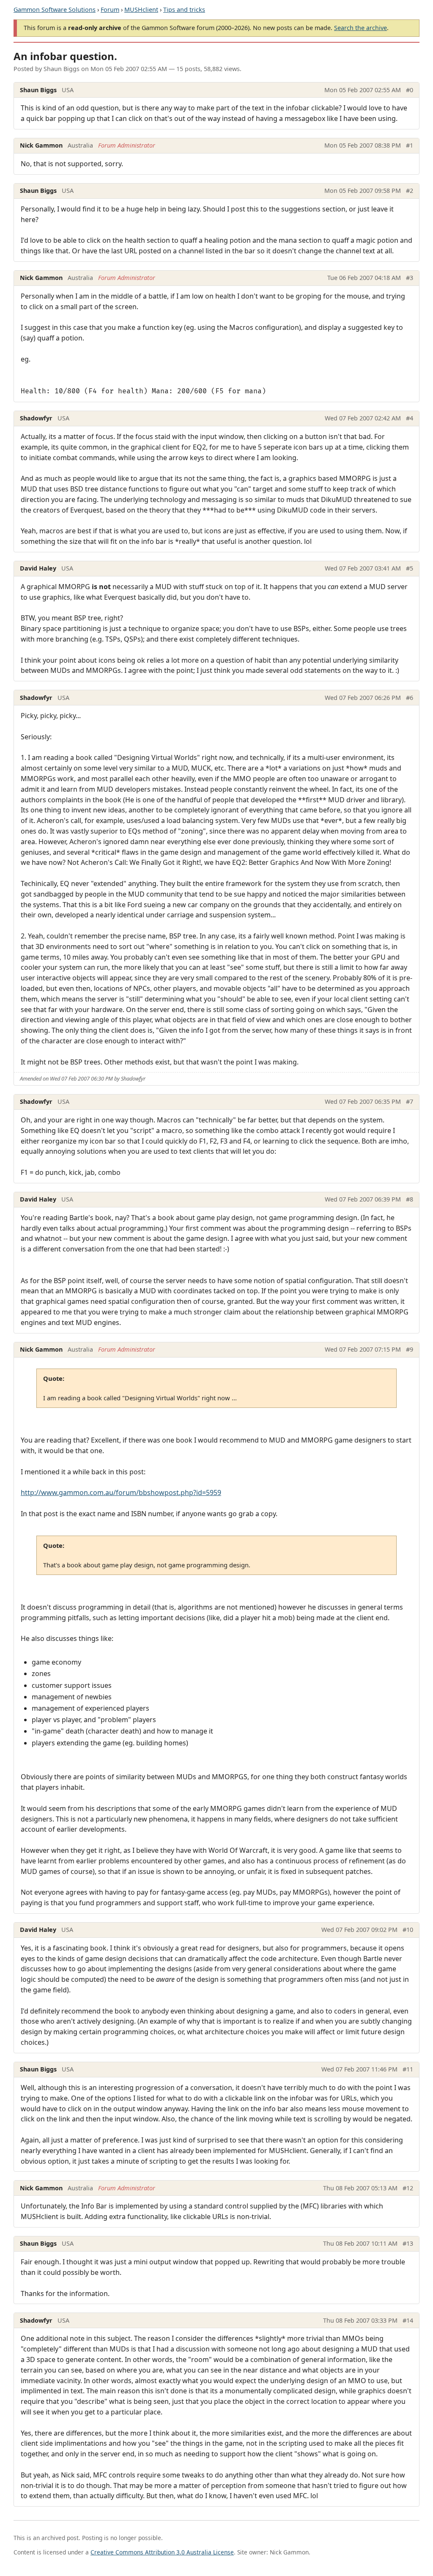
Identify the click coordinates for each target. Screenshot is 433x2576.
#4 (410, 418)
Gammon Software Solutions (55, 10)
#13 (408, 2243)
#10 (408, 1930)
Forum (110, 10)
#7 (410, 1101)
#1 (410, 145)
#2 (410, 191)
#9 (410, 1349)
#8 (410, 1199)
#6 (410, 698)
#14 (408, 2320)
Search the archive (360, 28)
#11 (408, 2069)
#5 (410, 568)
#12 (408, 2188)
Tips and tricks (184, 10)
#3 (410, 278)
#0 (410, 90)
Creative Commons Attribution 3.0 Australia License (162, 2552)
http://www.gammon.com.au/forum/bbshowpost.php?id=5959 (121, 1492)
